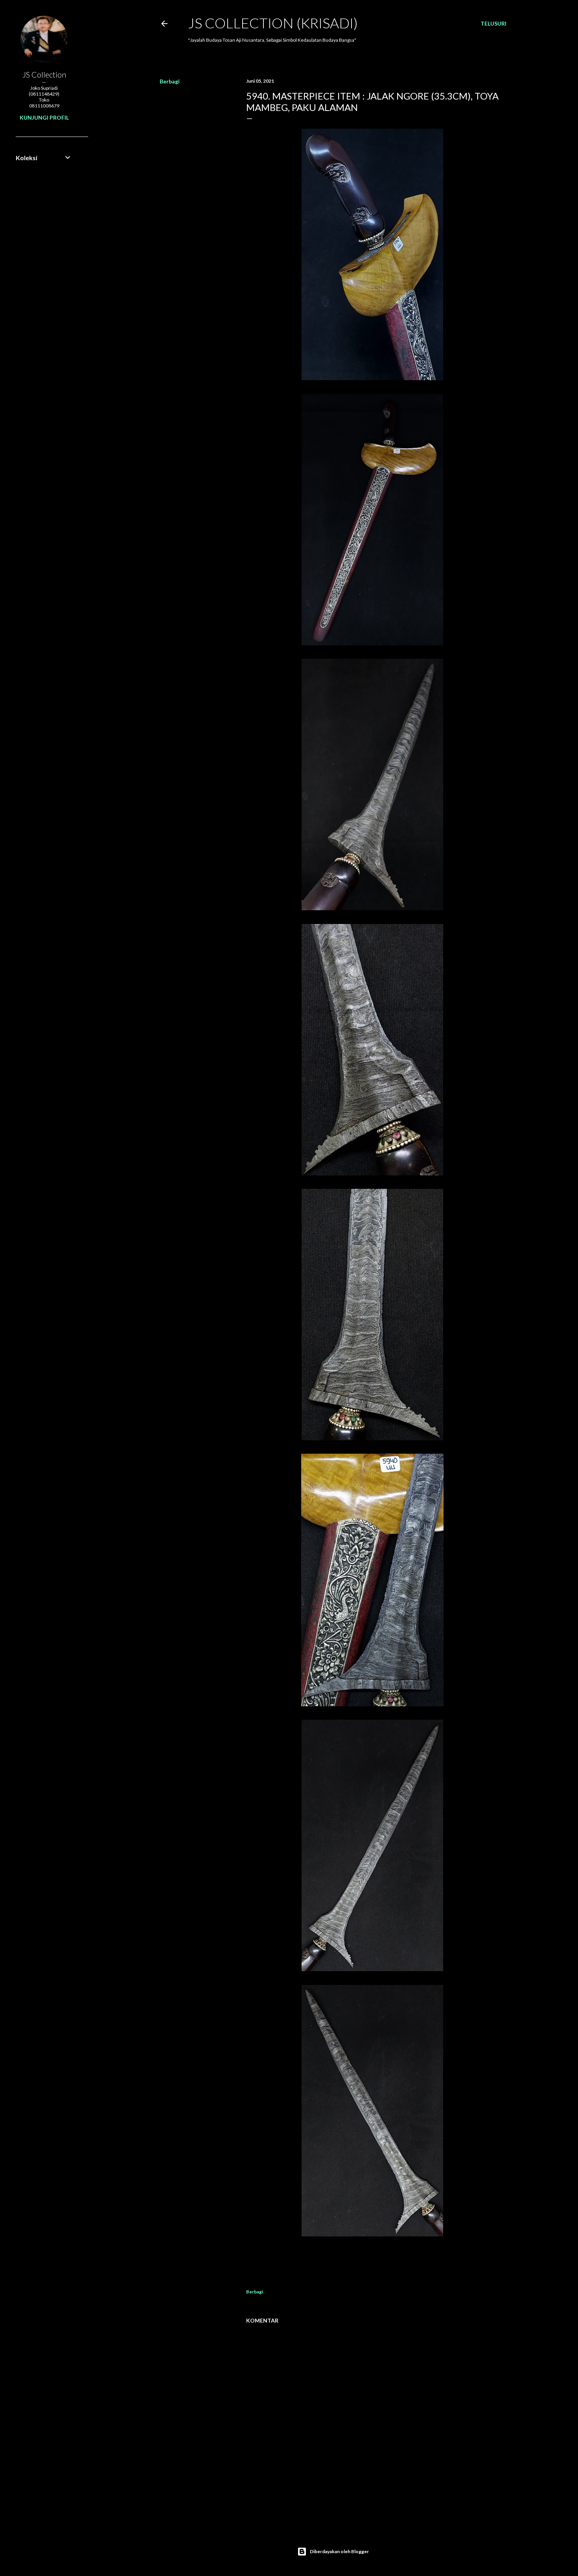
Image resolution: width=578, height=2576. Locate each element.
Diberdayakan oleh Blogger (339, 2551)
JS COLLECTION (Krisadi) (273, 23)
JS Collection (44, 74)
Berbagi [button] (170, 81)
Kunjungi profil (44, 117)
